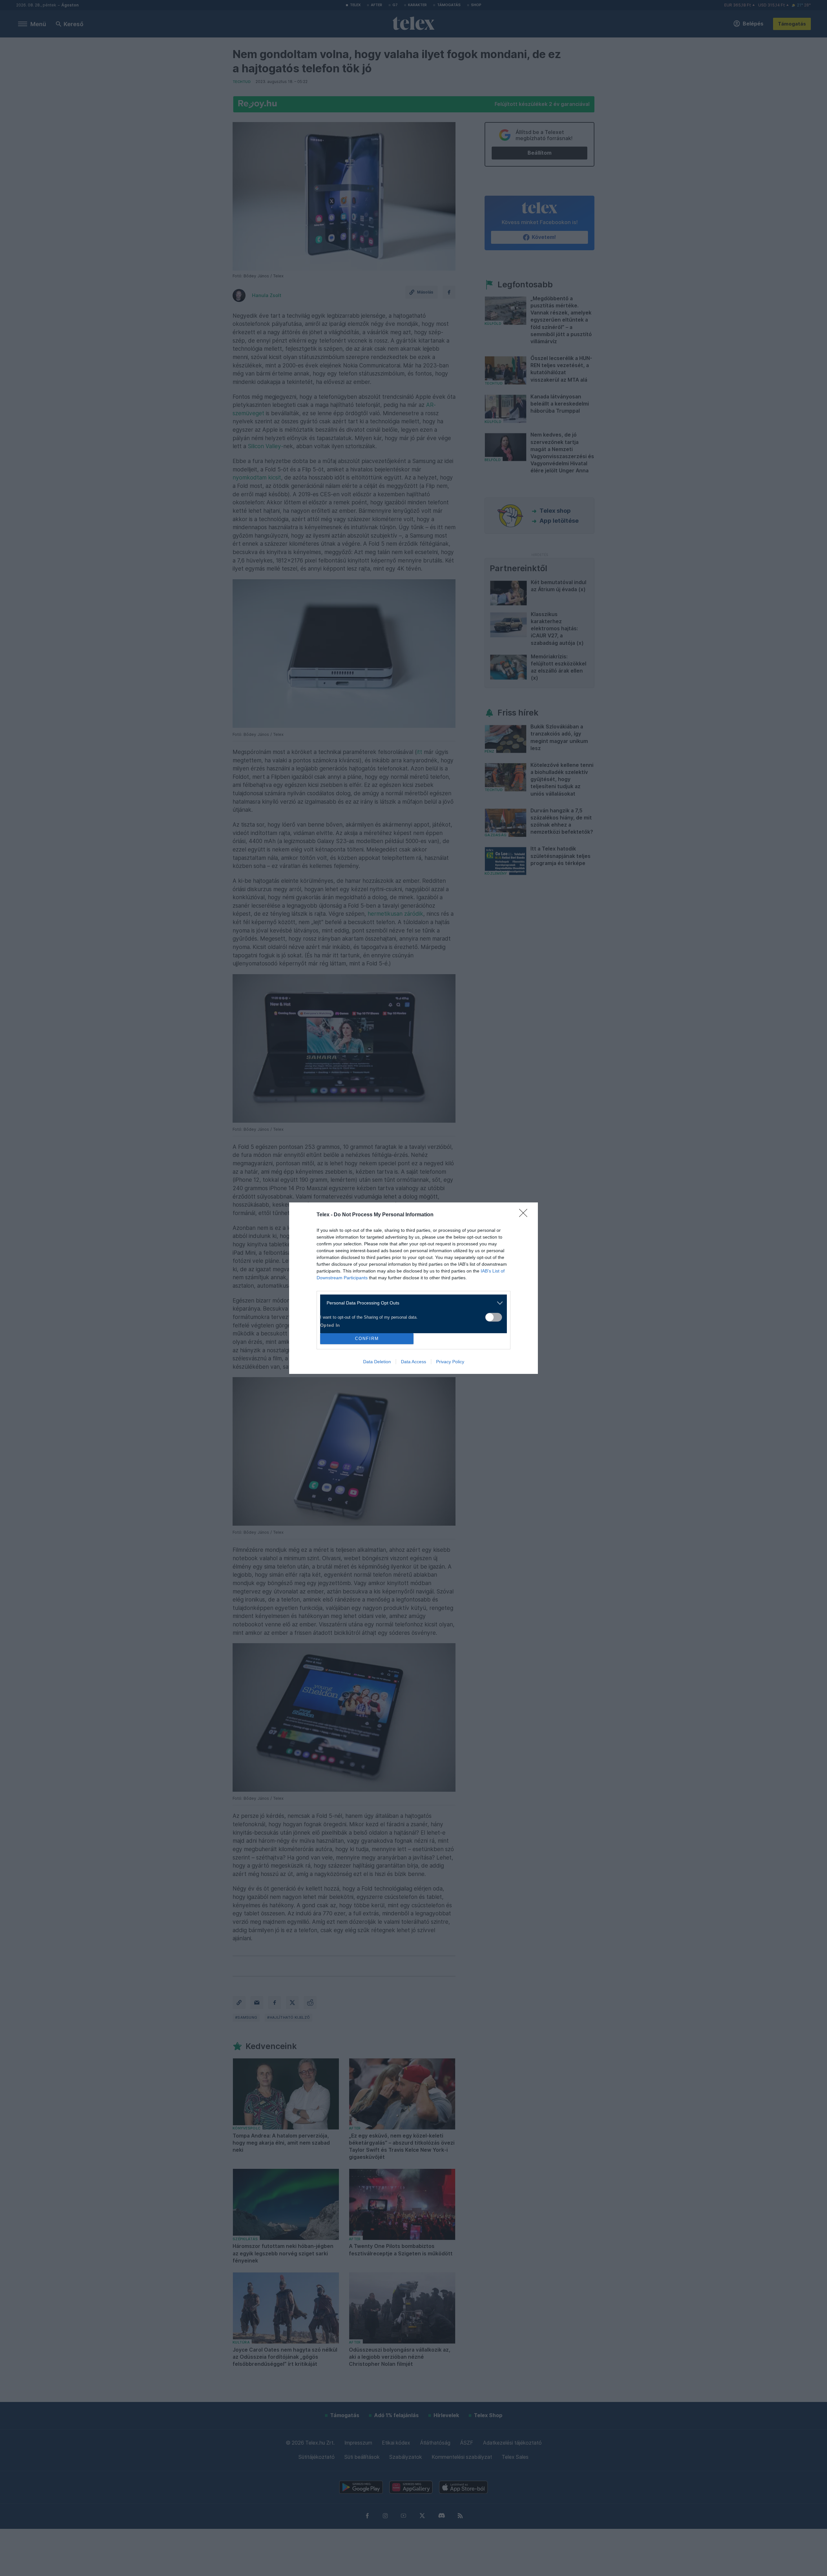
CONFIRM (367, 1339)
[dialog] (413, 1288)
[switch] (494, 1317)
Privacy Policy (450, 1362)
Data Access (413, 1362)
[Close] (525, 1215)
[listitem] (411, 1303)
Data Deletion (377, 1362)
